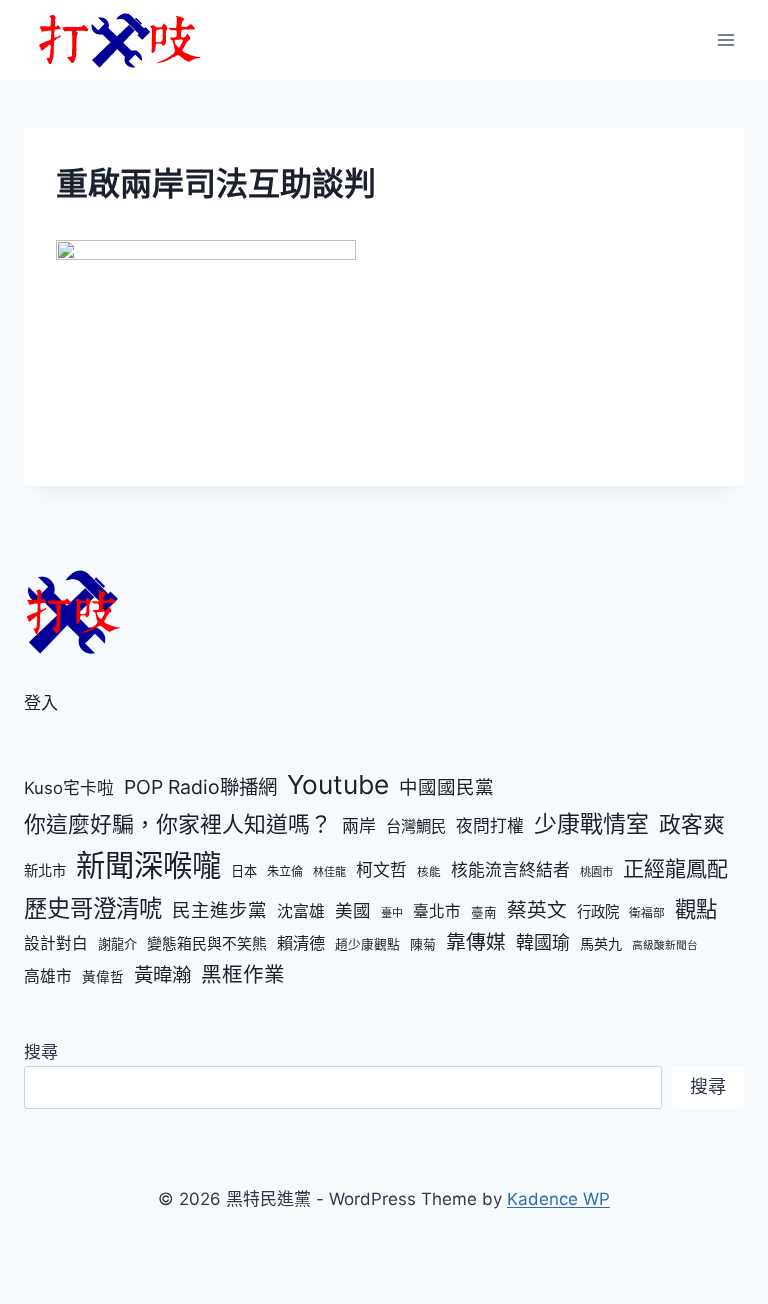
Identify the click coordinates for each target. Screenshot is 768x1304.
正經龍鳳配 (675, 868)
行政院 (598, 911)
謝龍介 (117, 944)
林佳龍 (329, 872)
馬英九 (601, 943)
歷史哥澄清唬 (93, 908)
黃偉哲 (103, 977)
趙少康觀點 (367, 944)
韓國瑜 (543, 942)
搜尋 (41, 1052)
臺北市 (437, 911)
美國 (353, 910)
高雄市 (48, 976)
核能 (429, 872)
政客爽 (692, 824)
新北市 (45, 870)
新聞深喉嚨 (148, 865)
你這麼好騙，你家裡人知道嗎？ (178, 824)
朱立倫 (285, 871)
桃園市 (596, 872)
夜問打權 (490, 826)
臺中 (392, 913)
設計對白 (56, 943)
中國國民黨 (446, 787)
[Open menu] (725, 39)
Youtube (338, 784)
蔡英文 (537, 910)
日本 (244, 871)
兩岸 (359, 826)
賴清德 (301, 943)
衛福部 (647, 913)
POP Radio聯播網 (200, 787)
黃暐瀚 (162, 975)
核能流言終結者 (510, 870)
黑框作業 (243, 974)
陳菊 (423, 944)
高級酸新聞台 (665, 945)
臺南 (484, 912)
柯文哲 (381, 870)
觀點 (696, 909)
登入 (41, 703)
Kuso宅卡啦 (69, 788)
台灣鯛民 (416, 826)
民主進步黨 (219, 910)
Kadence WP (558, 1199)
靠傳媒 (476, 942)
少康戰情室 (591, 824)
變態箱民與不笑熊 (207, 944)
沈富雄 (301, 911)
